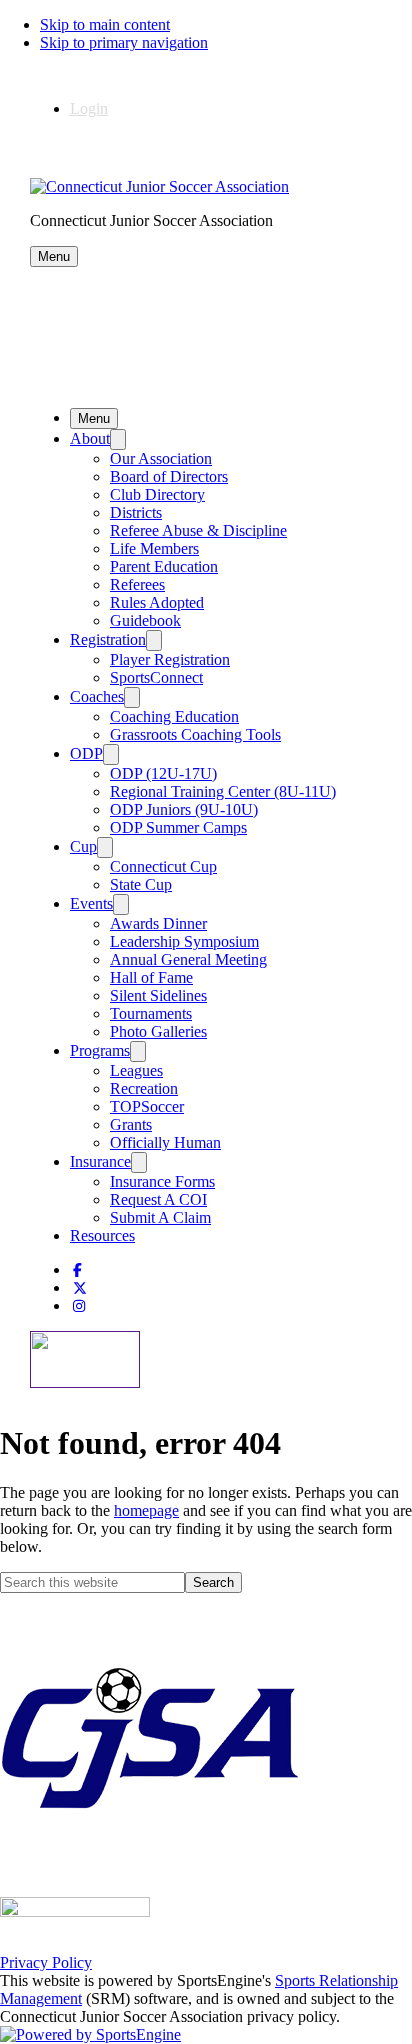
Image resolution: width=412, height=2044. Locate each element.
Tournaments (151, 1013)
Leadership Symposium (184, 941)
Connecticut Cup (163, 866)
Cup (83, 846)
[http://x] (80, 1288)
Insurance (100, 1161)
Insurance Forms (162, 1181)
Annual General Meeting (188, 959)
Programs (100, 1050)
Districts (136, 512)
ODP (86, 753)
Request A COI (158, 1199)
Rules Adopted (157, 602)
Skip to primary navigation (124, 42)
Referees (137, 584)
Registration (108, 639)
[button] (54, 256)
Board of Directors (169, 476)
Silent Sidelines (158, 995)
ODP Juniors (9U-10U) (184, 809)
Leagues (136, 1070)
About (90, 438)
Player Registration (170, 659)
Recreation (144, 1088)
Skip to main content (105, 24)
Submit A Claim (160, 1217)
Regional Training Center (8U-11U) (223, 791)
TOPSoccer (147, 1106)
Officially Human (165, 1142)
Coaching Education (174, 716)
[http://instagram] (79, 1306)
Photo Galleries (158, 1031)
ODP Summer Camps (178, 827)
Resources (102, 1235)
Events (91, 903)
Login (89, 108)
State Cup (141, 884)
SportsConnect (156, 677)
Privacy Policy (46, 1962)
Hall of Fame (151, 977)
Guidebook (145, 620)
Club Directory (157, 494)
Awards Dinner (158, 923)
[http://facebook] (77, 1270)
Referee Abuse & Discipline (198, 530)
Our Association (161, 458)
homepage (146, 1510)
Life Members (154, 548)
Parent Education (164, 566)
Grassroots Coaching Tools (195, 734)
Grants (131, 1124)
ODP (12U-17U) (163, 773)
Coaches (97, 696)
